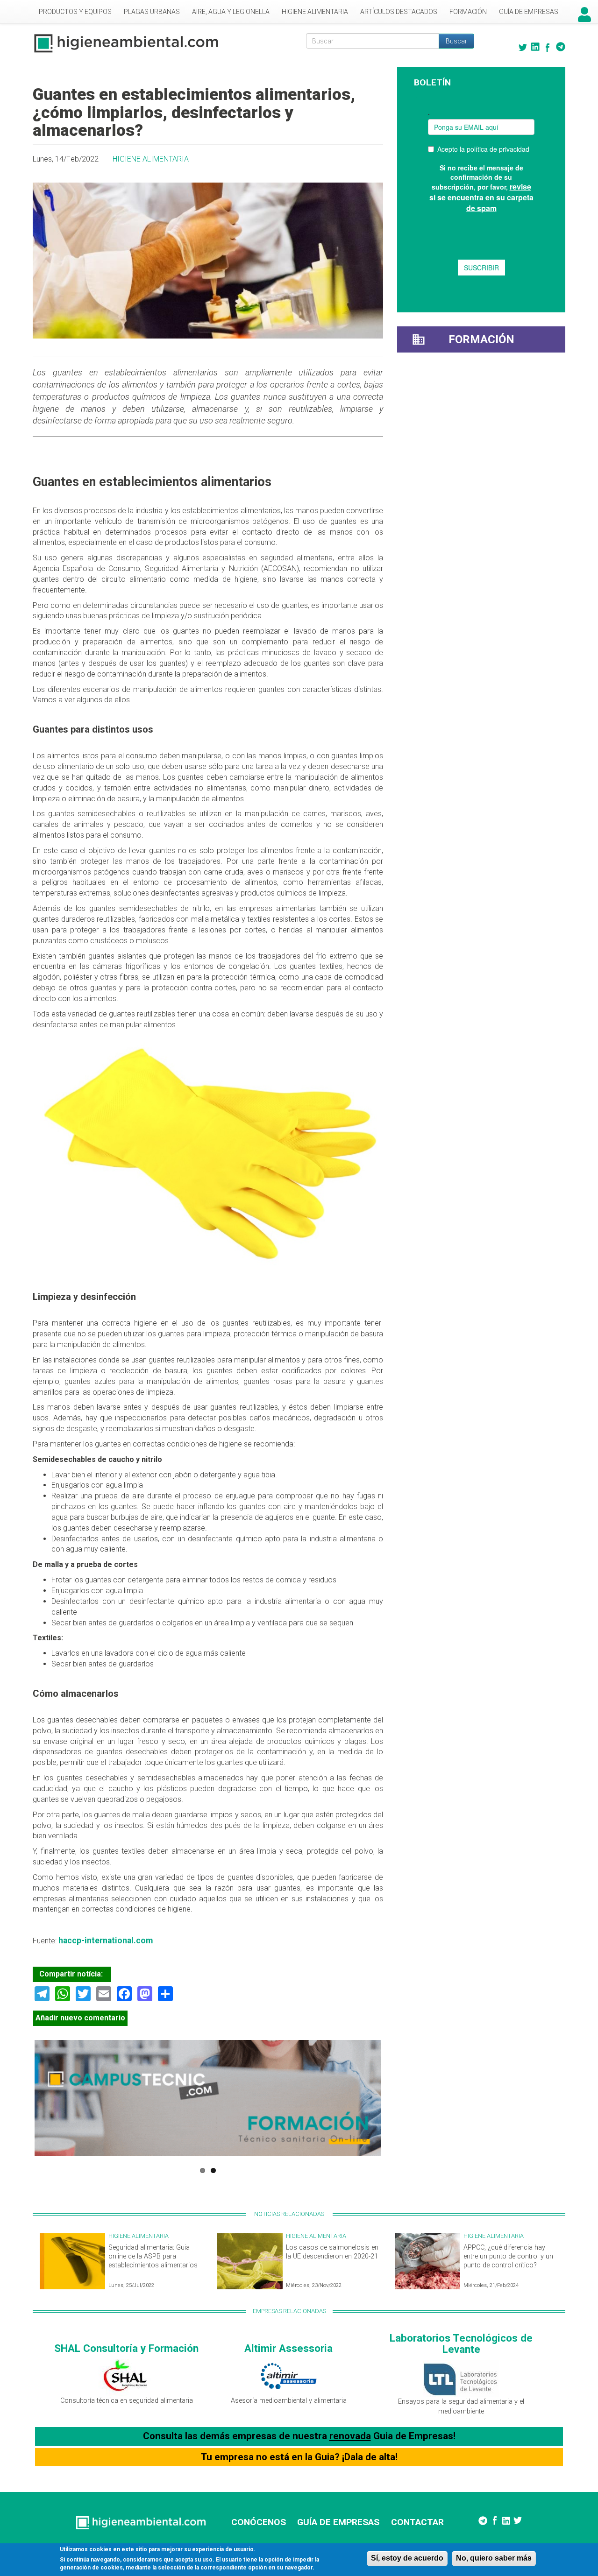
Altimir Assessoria (288, 2348)
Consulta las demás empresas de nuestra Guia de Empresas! (299, 2436)
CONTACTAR (417, 2522)
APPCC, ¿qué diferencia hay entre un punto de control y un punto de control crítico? (508, 2256)
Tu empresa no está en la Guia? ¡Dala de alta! (299, 2457)
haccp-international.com (106, 1941)
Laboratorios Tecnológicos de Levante (461, 2344)
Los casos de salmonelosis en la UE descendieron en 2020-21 (332, 2252)
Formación (468, 12)
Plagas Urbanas (152, 12)
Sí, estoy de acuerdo (407, 2558)
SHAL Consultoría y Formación (126, 2348)
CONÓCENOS (259, 2522)
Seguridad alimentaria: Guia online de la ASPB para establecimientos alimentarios (153, 2256)
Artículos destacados (399, 12)
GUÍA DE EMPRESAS (338, 2522)
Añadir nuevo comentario (80, 2018)
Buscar (456, 41)
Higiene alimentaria (315, 12)
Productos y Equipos (75, 12)
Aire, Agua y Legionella (231, 12)
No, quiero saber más (494, 2558)
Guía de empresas (529, 12)
